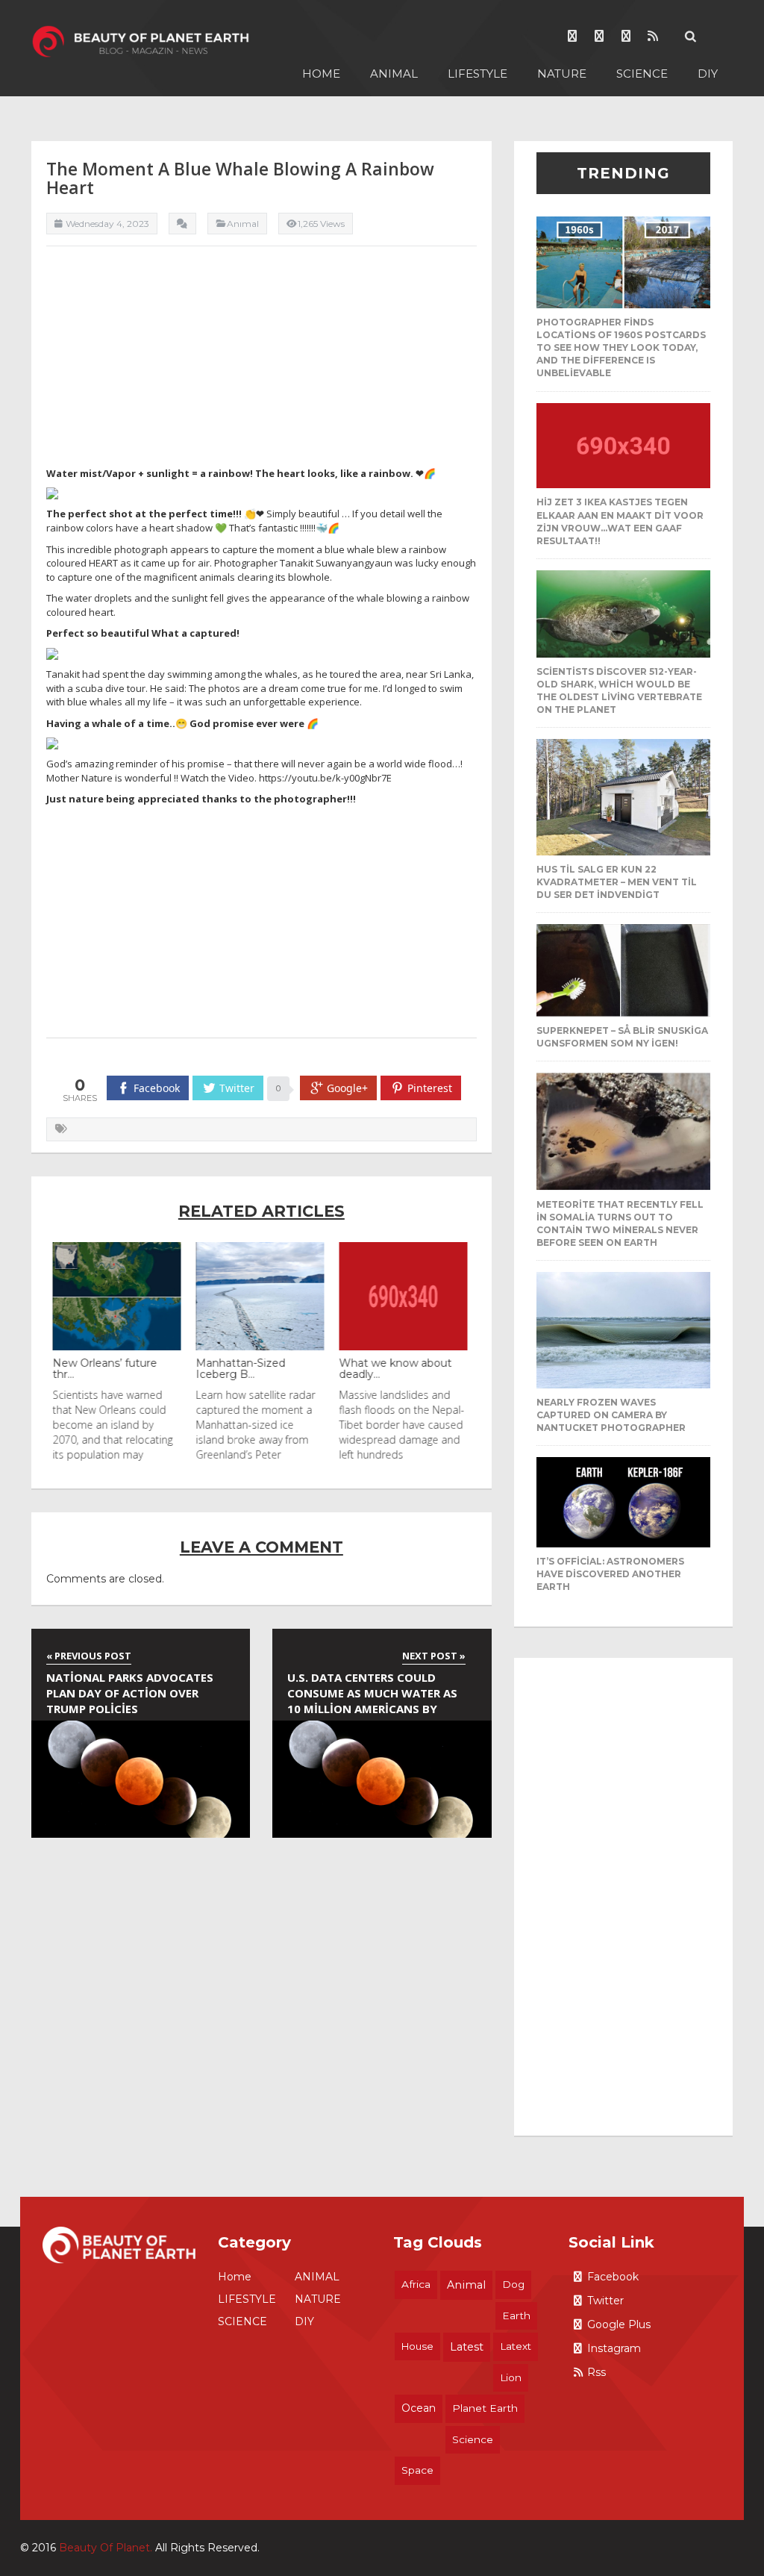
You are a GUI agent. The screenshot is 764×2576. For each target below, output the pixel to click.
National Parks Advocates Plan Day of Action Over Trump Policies (130, 1693)
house (417, 2346)
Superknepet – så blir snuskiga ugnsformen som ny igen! (622, 1037)
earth (516, 2315)
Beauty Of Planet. (106, 2548)
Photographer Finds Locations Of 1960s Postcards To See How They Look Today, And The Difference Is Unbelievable (621, 348)
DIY (708, 74)
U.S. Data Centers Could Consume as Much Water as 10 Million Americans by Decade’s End (372, 1695)
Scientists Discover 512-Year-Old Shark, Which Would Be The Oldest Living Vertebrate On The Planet (619, 690)
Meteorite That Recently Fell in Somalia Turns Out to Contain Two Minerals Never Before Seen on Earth (620, 1223)
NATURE (562, 74)
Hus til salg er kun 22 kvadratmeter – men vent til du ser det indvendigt (617, 882)
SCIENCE (642, 74)
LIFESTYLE (477, 74)
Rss (597, 2372)
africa (416, 2284)
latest (467, 2347)
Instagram (614, 2348)
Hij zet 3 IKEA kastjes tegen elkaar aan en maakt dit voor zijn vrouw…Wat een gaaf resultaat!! (620, 521)
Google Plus (619, 2324)
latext (516, 2346)
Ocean (419, 2408)
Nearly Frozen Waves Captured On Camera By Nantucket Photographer (611, 1415)
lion (511, 2377)
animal (466, 2285)
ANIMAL (394, 74)
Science (473, 2439)
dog (513, 2284)
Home (321, 74)
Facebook (613, 2277)
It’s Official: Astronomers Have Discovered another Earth (610, 1574)
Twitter (605, 2301)
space (417, 2470)
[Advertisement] (262, 362)
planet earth (485, 2408)
